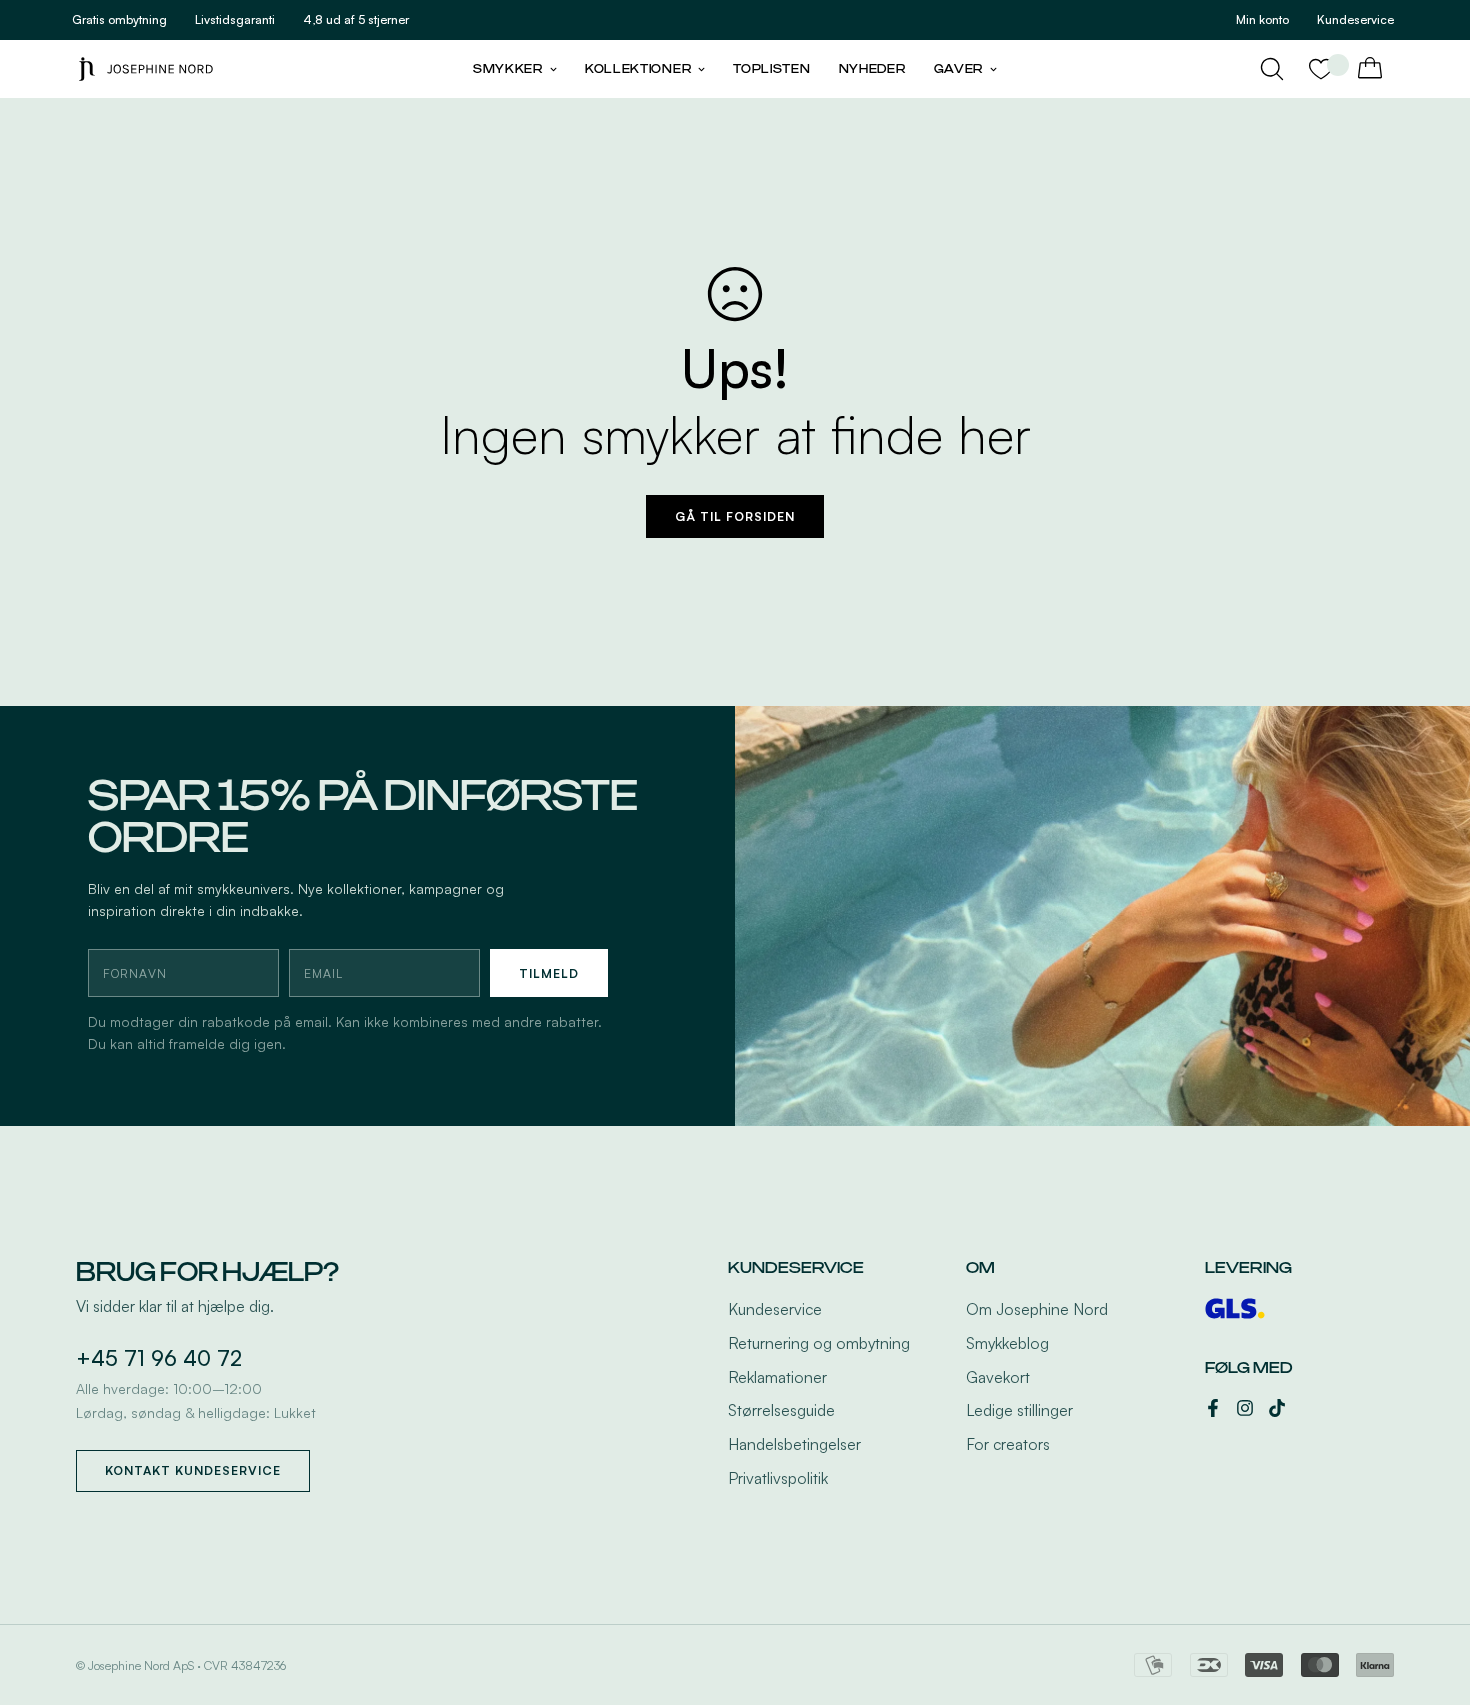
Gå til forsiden (735, 516)
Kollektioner (638, 69)
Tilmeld (549, 973)
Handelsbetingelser (794, 1444)
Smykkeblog (1007, 1343)
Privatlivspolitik (778, 1478)
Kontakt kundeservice (193, 1470)
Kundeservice (775, 1309)
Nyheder (872, 69)
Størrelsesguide (781, 1410)
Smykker (508, 69)
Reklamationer (777, 1377)
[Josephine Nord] (146, 68)
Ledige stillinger (1019, 1410)
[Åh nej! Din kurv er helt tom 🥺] (1369, 69)
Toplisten (771, 69)
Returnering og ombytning (819, 1343)
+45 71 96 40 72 (159, 1358)
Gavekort (998, 1377)
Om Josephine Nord (1037, 1309)
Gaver (959, 69)
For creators (1008, 1444)
